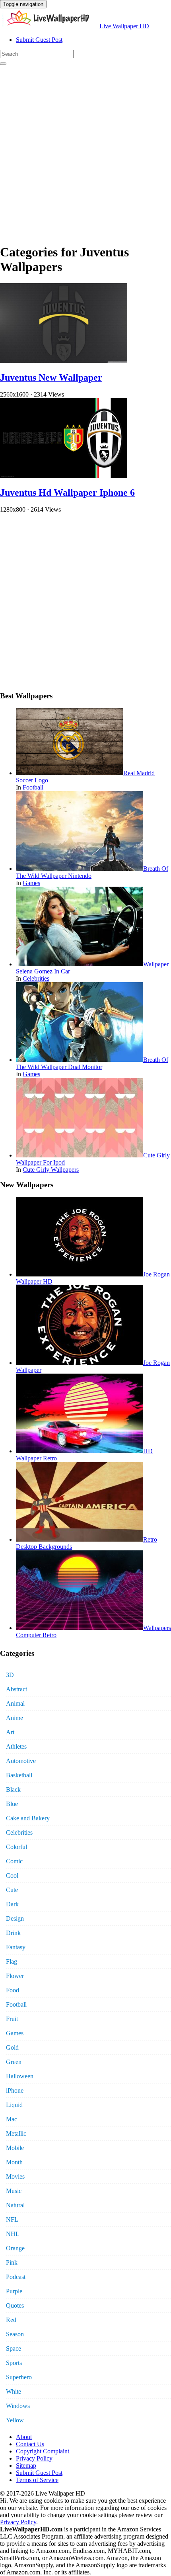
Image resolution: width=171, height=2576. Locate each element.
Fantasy (16, 1947)
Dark (12, 1904)
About (24, 2437)
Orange (15, 2248)
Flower (15, 1976)
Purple (14, 2291)
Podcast (16, 2277)
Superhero (19, 2377)
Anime (15, 1718)
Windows (18, 2406)
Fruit (12, 2019)
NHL (13, 2234)
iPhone (15, 2090)
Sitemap (26, 2466)
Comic (14, 1861)
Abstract (17, 1689)
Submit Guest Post (39, 40)
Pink (12, 2262)
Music (14, 2191)
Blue (12, 1804)
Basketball (19, 1775)
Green (14, 2062)
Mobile (15, 2148)
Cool (12, 1875)
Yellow (15, 2420)
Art (10, 1732)
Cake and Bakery (28, 1818)
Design (15, 1918)
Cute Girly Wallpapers (51, 1170)
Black (13, 1789)
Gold (12, 2047)
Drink (13, 1933)
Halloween (20, 2076)
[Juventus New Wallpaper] (64, 361)
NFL (12, 2219)
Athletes (16, 1746)
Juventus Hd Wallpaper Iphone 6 (67, 493)
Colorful (17, 1847)
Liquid (14, 2105)
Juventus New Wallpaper (51, 377)
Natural (15, 2205)
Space (14, 2348)
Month (14, 2162)
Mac (12, 2119)
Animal (15, 1703)
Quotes (15, 2305)
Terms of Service (37, 2480)
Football (33, 787)
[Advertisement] (85, 151)
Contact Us (30, 2444)
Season (15, 2334)
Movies (15, 2176)
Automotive (21, 1761)
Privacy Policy (34, 2458)
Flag (12, 1961)
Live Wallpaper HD (124, 26)
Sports (14, 2363)
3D (10, 1675)
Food (13, 1990)
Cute (12, 1890)
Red (11, 2320)
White (14, 2391)
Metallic (16, 2133)
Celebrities (36, 978)
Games (31, 883)
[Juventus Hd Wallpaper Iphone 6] (64, 476)
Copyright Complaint (43, 2451)
